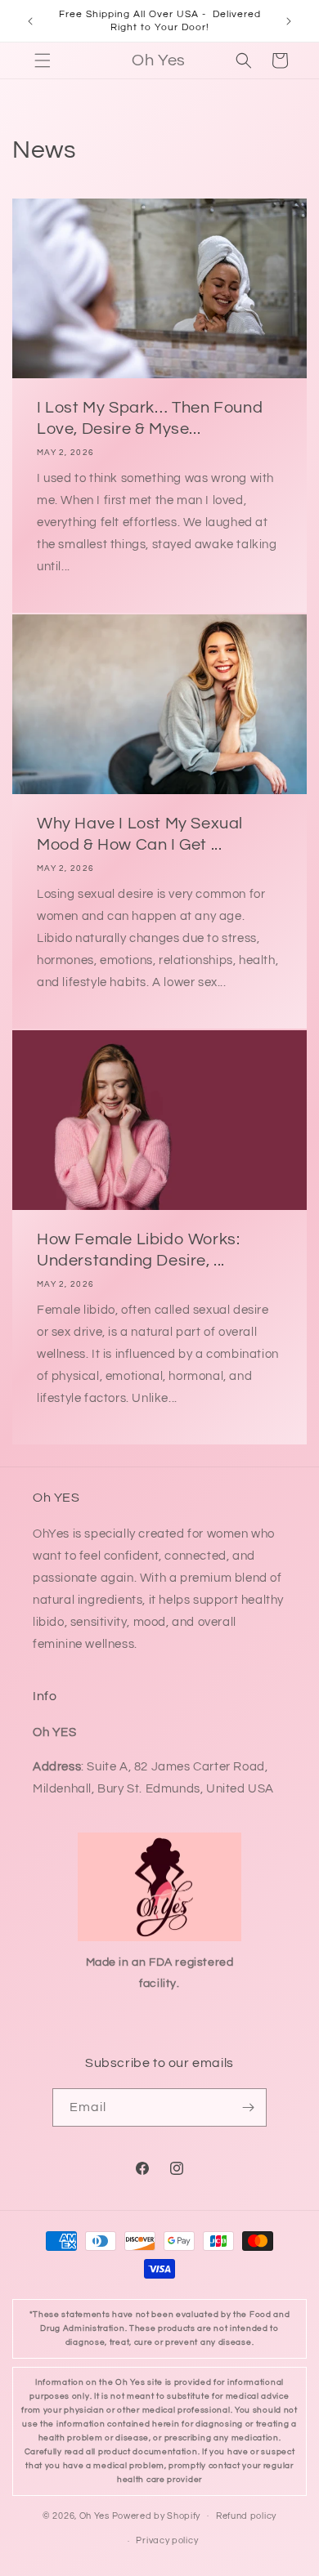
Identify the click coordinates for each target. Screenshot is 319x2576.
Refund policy (246, 2516)
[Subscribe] (248, 2107)
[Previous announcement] (30, 21)
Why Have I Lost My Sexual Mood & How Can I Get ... (140, 834)
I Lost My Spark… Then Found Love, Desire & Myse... (150, 418)
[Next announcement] (289, 21)
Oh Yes (94, 2515)
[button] (43, 60)
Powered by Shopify (157, 2515)
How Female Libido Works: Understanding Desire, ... (138, 1250)
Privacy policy (167, 2540)
